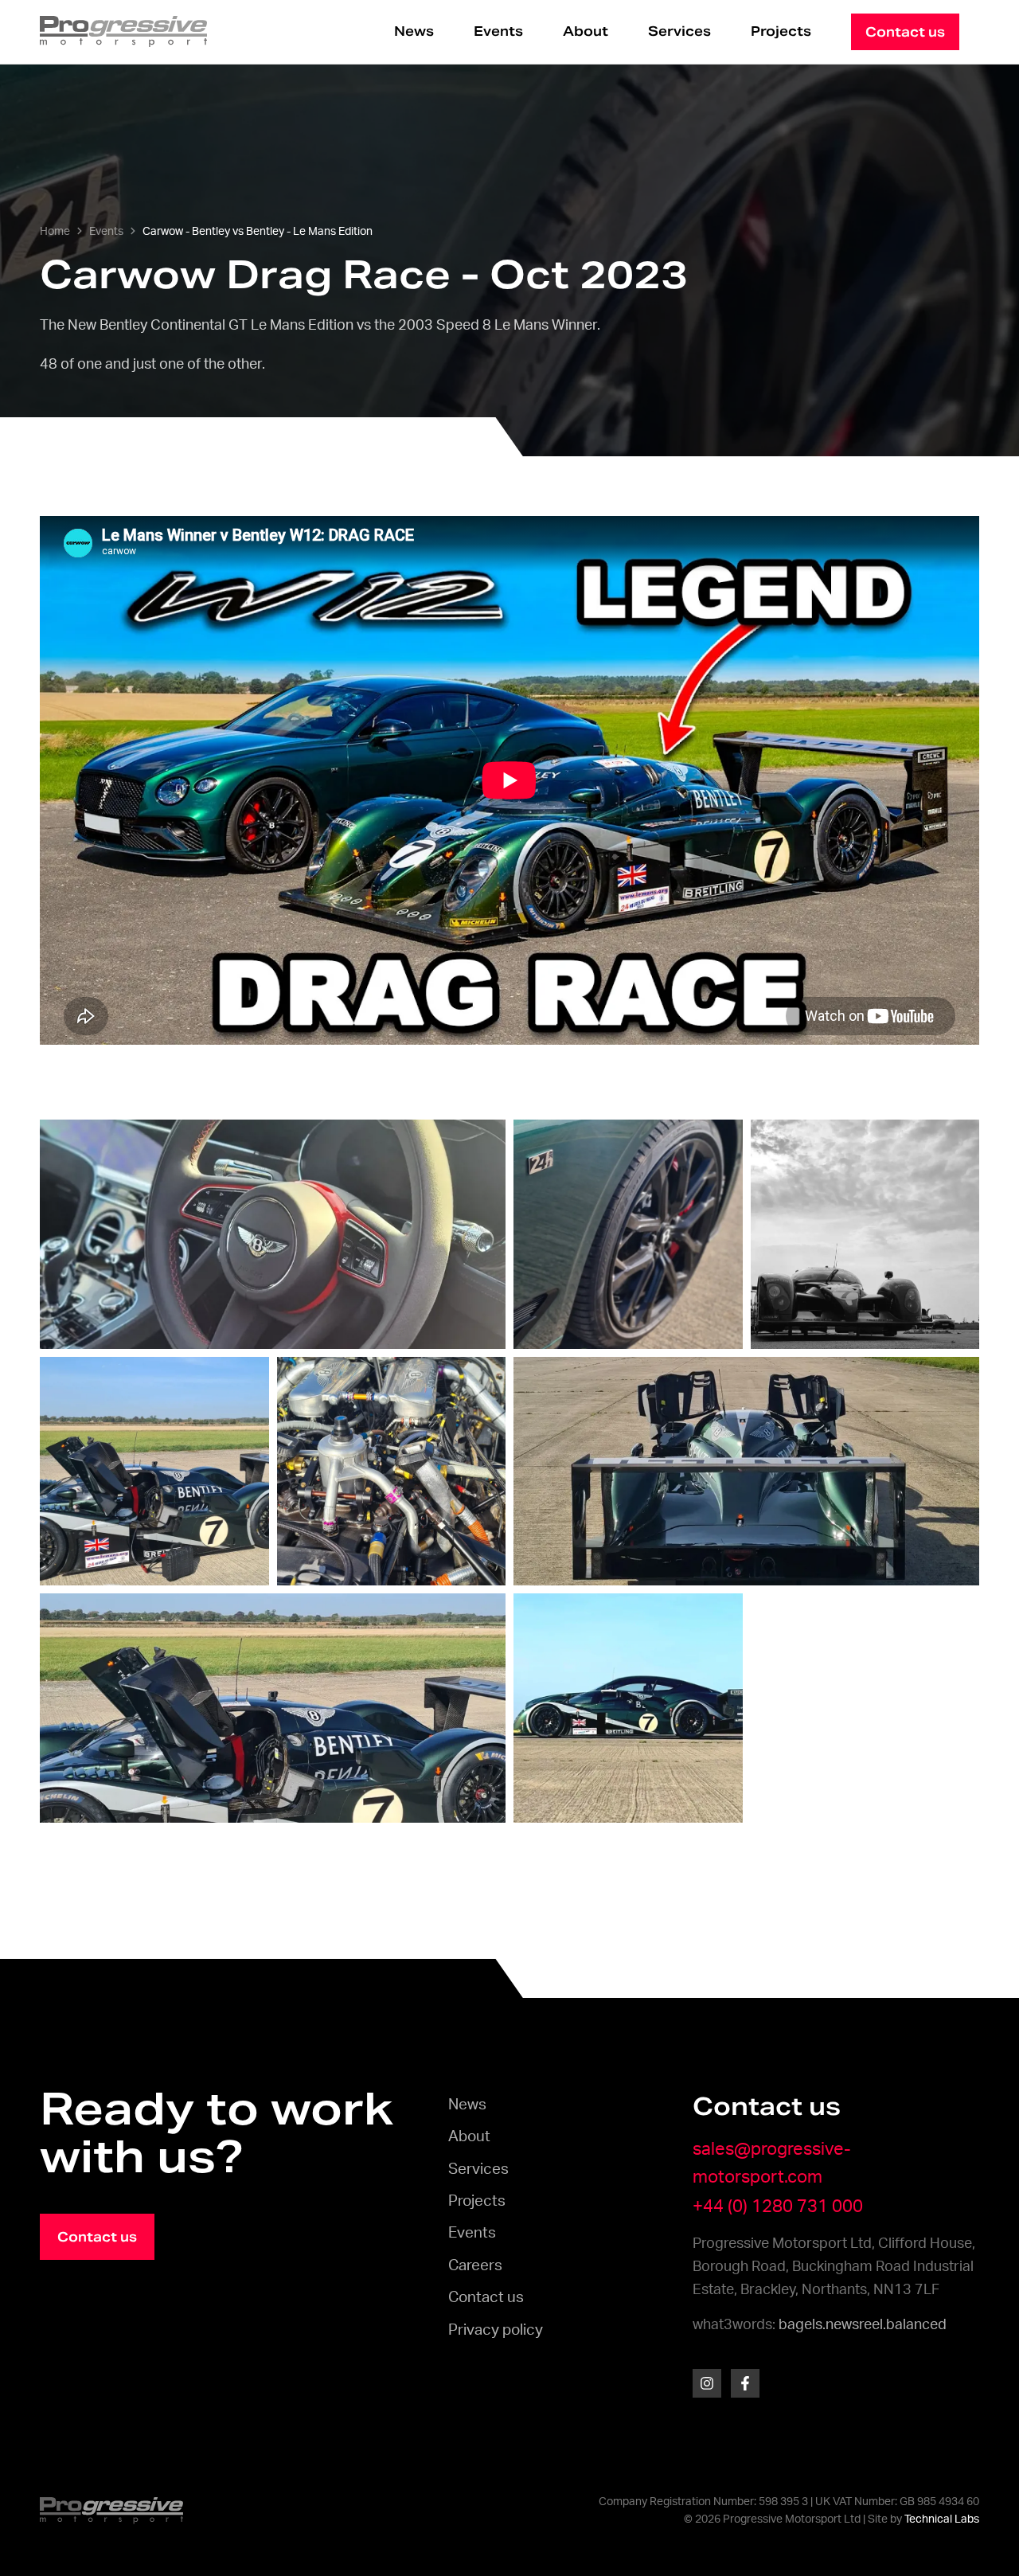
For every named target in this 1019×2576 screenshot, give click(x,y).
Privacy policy (496, 2330)
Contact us (486, 2298)
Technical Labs (942, 2519)
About (586, 31)
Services (679, 31)
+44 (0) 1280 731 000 (778, 2207)
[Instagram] (707, 2383)
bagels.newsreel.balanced (863, 2325)
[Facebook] (745, 2383)
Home (55, 232)
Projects (781, 31)
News (414, 31)
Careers (475, 2266)
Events (498, 31)
